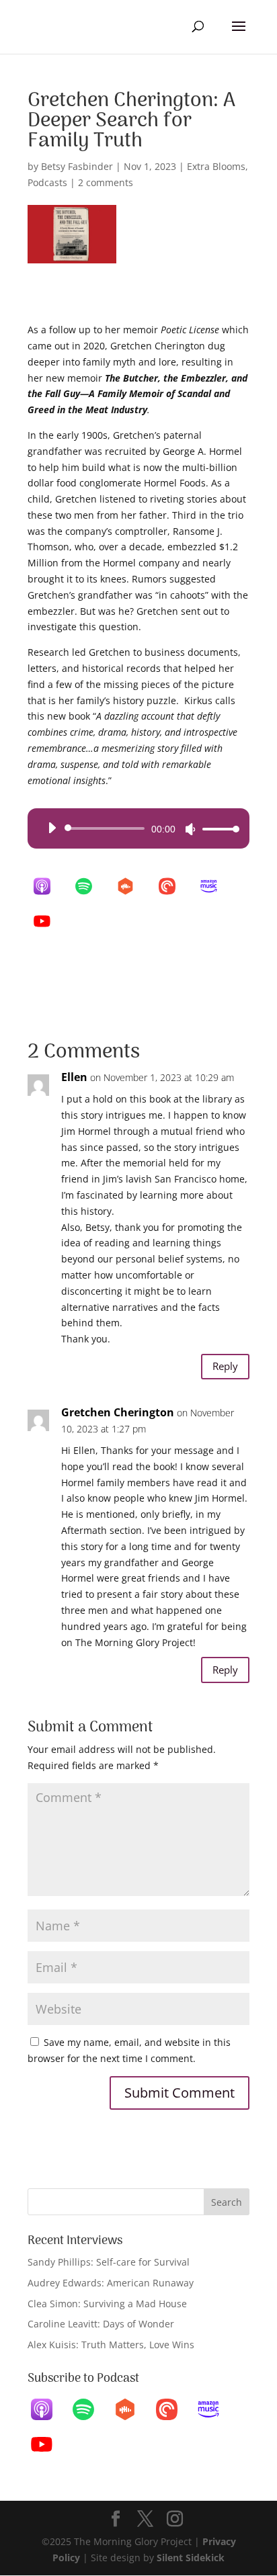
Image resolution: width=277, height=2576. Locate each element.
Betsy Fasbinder (77, 166)
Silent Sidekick (189, 2558)
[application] (138, 828)
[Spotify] (90, 886)
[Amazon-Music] (215, 886)
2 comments (106, 182)
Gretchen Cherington (118, 1412)
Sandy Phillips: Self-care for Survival (109, 2262)
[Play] (52, 828)
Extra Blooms (216, 166)
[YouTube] (48, 921)
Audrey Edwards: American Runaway (111, 2283)
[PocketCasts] (173, 886)
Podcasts (47, 182)
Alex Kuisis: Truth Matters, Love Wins (111, 2345)
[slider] (217, 829)
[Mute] (190, 829)
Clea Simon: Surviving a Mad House (107, 2304)
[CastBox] (132, 886)
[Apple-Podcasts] (48, 886)
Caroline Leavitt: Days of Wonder (101, 2324)
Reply (225, 1366)
